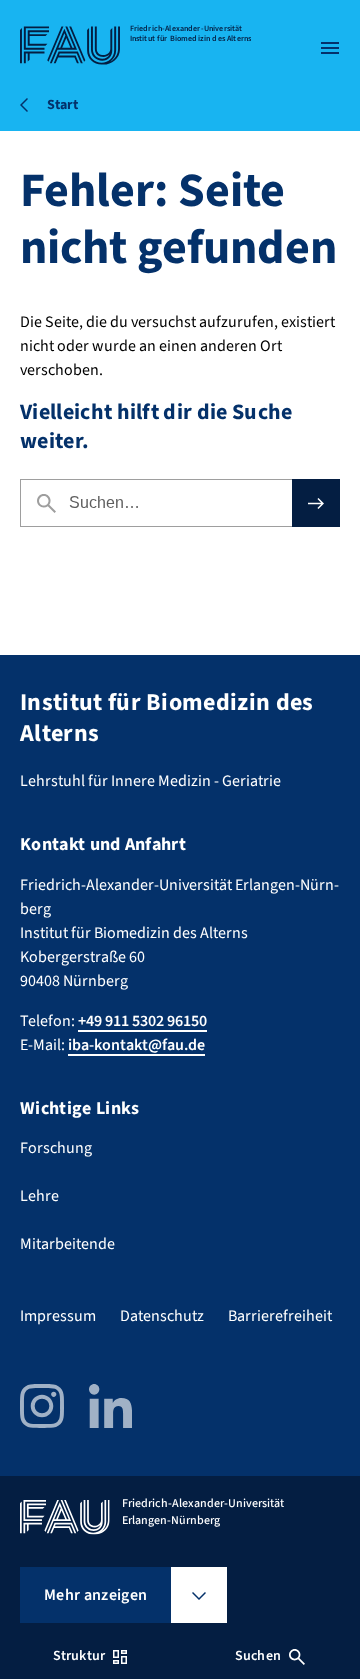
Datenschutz (162, 1316)
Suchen (258, 1656)
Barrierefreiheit (280, 1316)
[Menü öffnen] (330, 48)
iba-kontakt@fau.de (136, 1045)
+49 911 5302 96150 (142, 1021)
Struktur (79, 1656)
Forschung (56, 1148)
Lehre (39, 1196)
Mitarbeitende (67, 1244)
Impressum (58, 1316)
